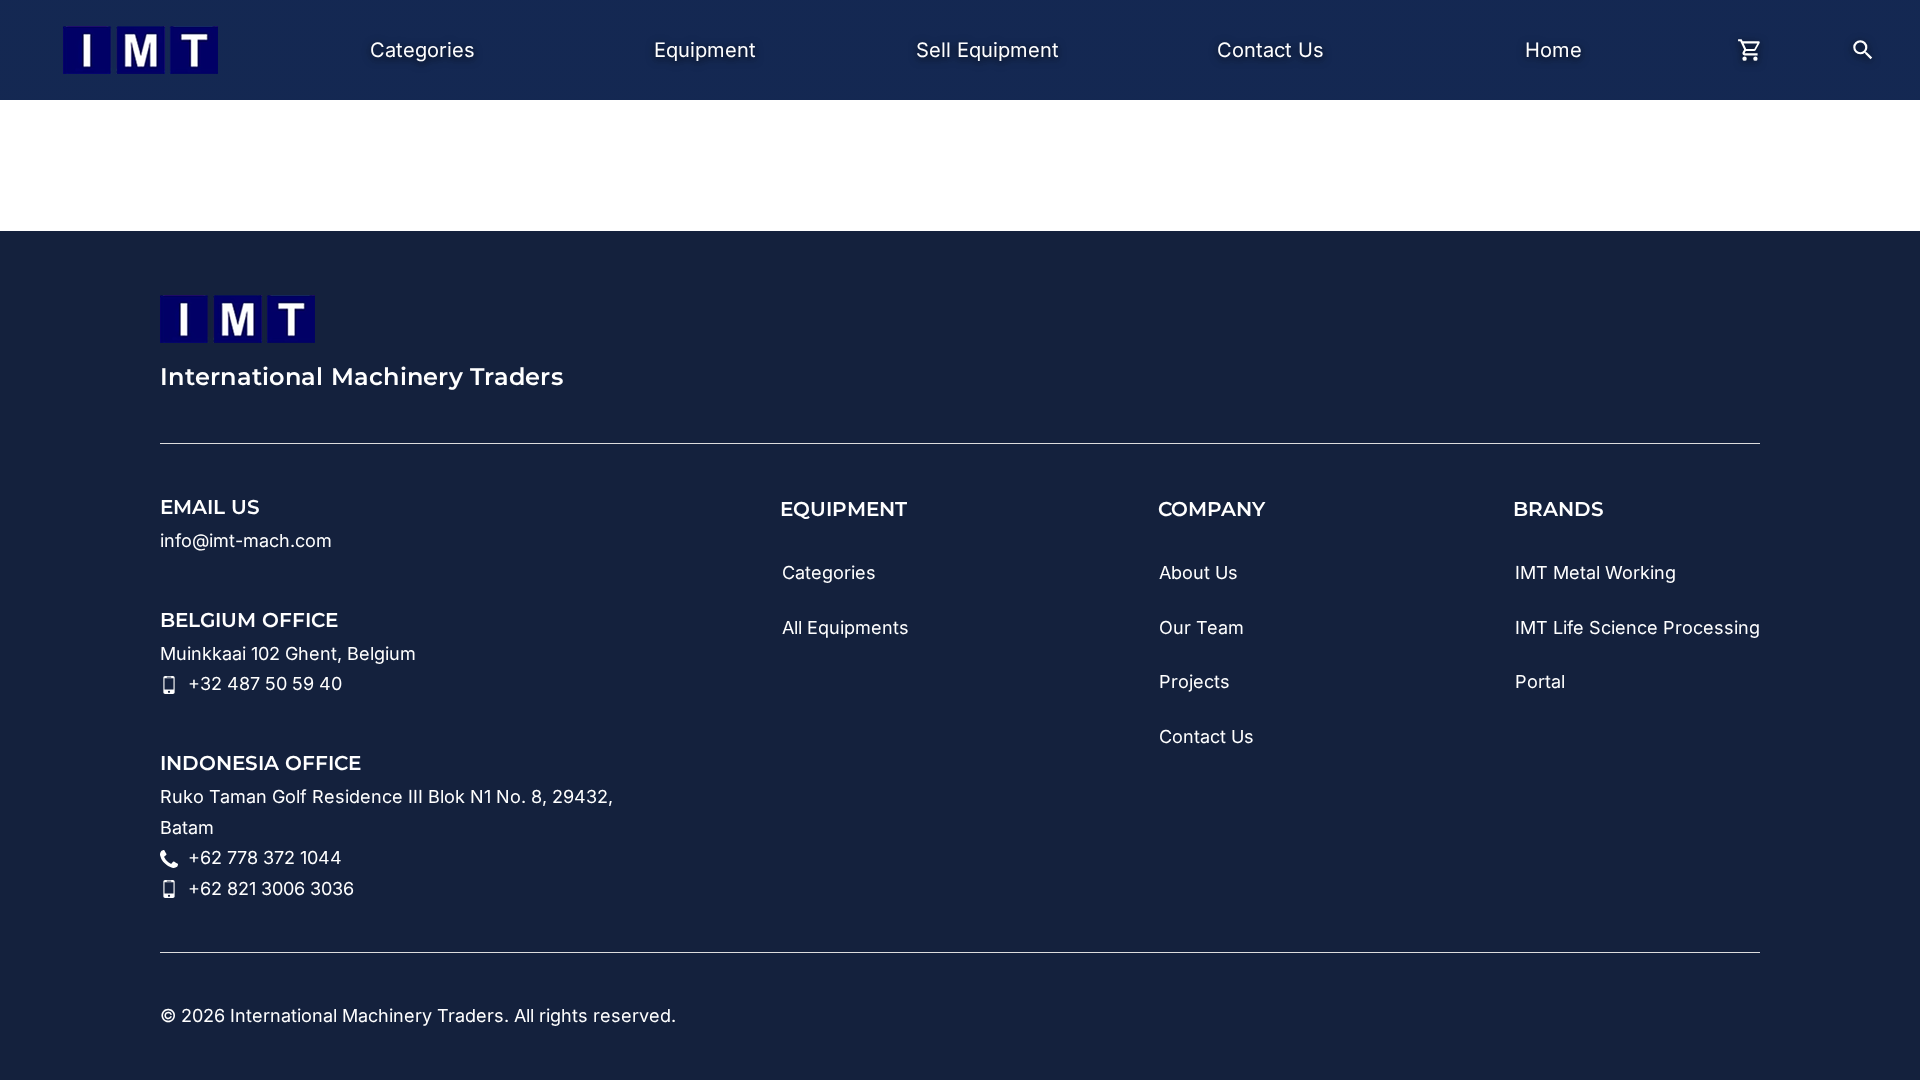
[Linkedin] (1506, 1017)
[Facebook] (1686, 1017)
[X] (1746, 1017)
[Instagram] (1626, 1017)
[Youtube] (1566, 1017)
